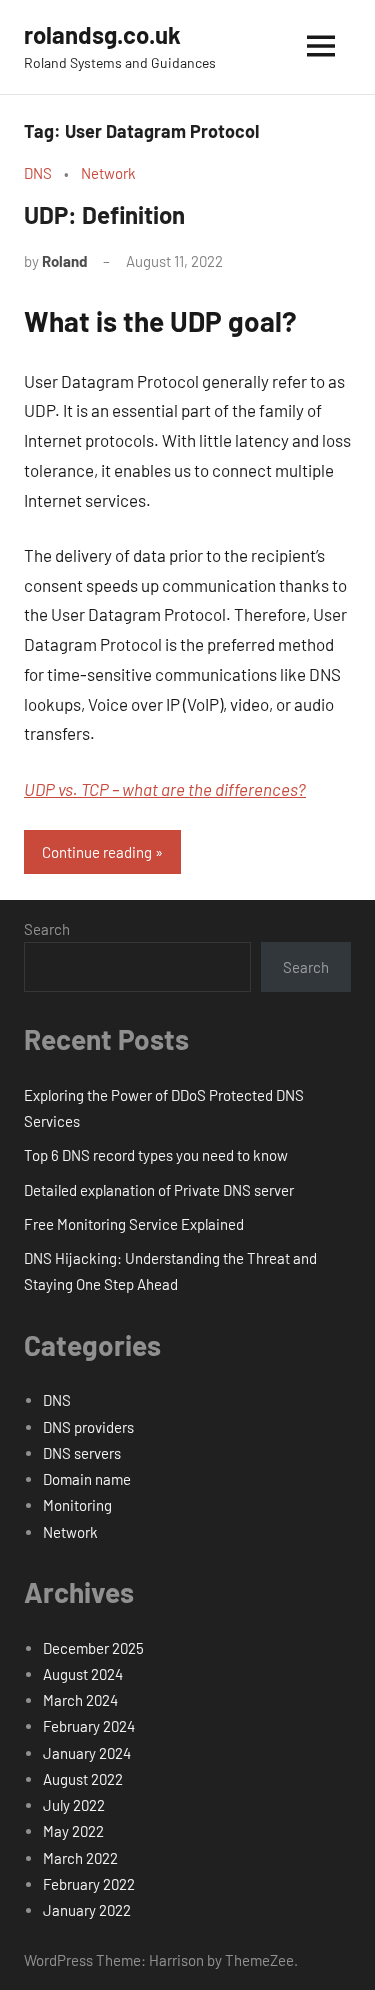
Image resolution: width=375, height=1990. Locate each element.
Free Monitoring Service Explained (134, 1224)
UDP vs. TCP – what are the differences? (165, 789)
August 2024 (83, 1674)
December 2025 (93, 1648)
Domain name (87, 1479)
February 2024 (89, 1726)
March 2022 (80, 1858)
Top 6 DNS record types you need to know (156, 1155)
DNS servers (82, 1453)
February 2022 (89, 1884)
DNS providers (88, 1427)
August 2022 (83, 1779)
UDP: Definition (104, 214)
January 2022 (87, 1910)
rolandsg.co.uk (102, 34)
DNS (38, 173)
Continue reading (97, 852)
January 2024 (87, 1753)
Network (108, 173)
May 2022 (73, 1831)
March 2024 (80, 1700)
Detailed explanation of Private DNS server (159, 1190)
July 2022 (74, 1805)
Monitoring (77, 1505)
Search (47, 929)
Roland (64, 261)
